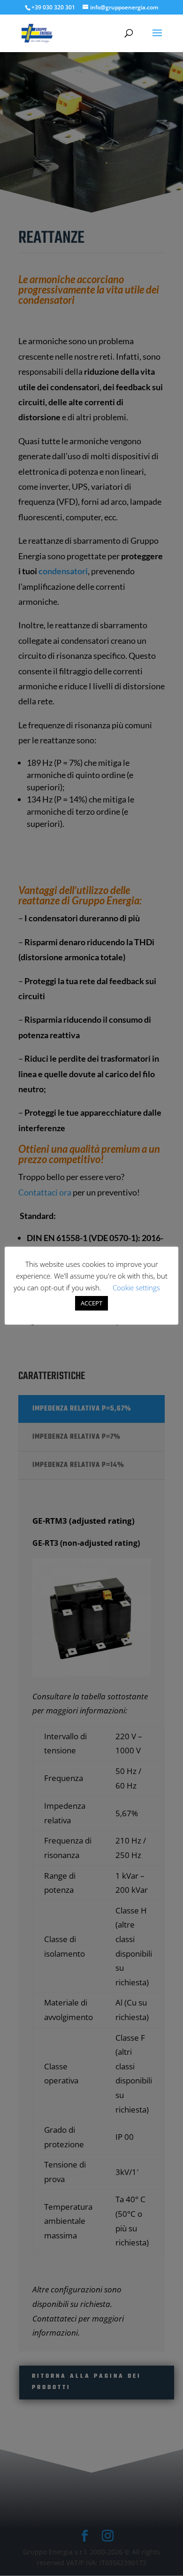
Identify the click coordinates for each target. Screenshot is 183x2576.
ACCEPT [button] (91, 1303)
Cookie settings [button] (136, 1288)
